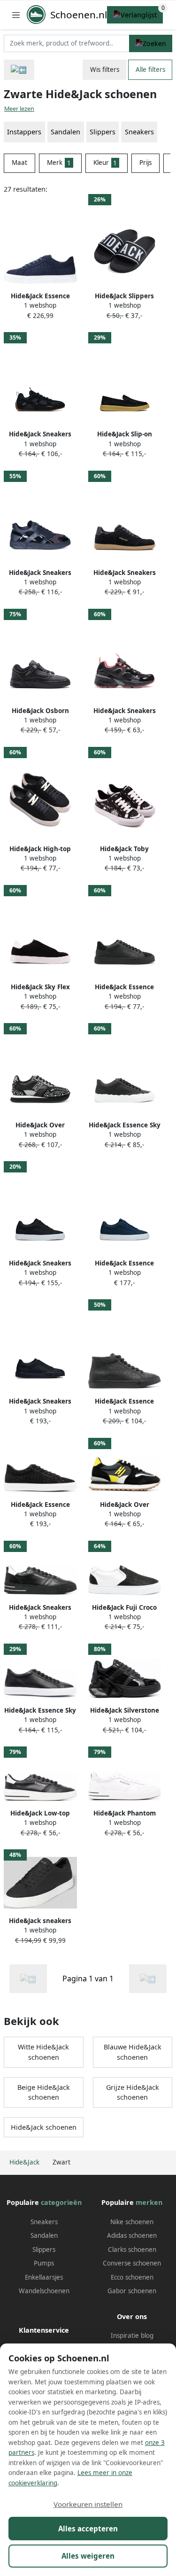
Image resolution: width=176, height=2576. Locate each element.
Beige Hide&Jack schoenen (44, 2092)
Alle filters (150, 70)
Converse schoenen (132, 2263)
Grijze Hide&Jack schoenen (133, 2092)
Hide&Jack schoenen (44, 2127)
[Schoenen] (19, 70)
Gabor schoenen (132, 2291)
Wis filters (105, 70)
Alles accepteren (88, 2529)
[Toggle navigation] (16, 15)
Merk (59, 163)
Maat (19, 163)
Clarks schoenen (132, 2250)
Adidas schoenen (132, 2235)
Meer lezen (19, 109)
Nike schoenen (132, 2222)
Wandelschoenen (44, 2291)
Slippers (44, 2250)
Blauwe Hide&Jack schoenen (133, 2052)
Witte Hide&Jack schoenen (43, 2052)
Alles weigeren (88, 2556)
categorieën (61, 2202)
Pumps (44, 2263)
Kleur (105, 163)
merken (149, 2202)
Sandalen (44, 2235)
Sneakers (139, 132)
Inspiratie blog (132, 2335)
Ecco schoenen (132, 2277)
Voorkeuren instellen (88, 2504)
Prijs (145, 163)
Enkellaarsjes (44, 2277)
